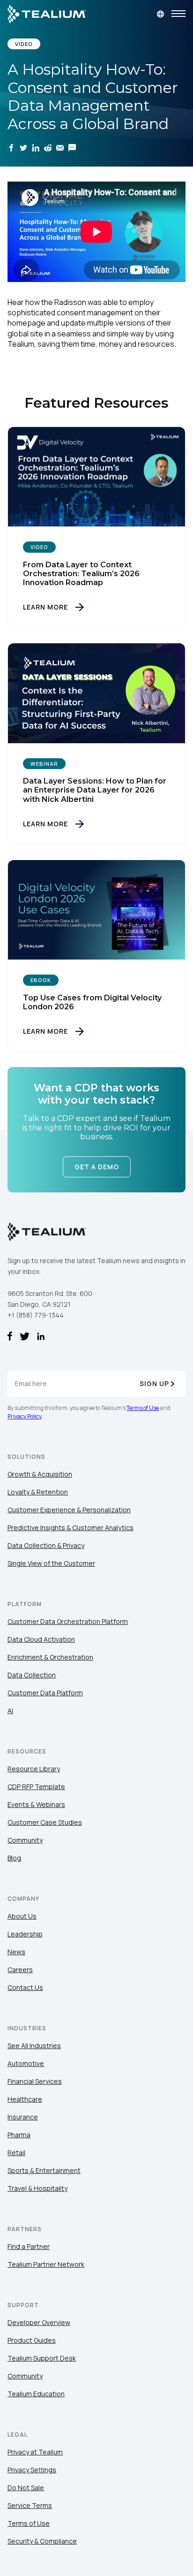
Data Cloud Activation (41, 1639)
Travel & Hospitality (37, 2188)
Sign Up (154, 1383)
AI (10, 1711)
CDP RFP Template (36, 1787)
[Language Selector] (160, 14)
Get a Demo (97, 1167)
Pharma (19, 2135)
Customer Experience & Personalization (69, 1510)
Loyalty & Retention (38, 1492)
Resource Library (34, 1769)
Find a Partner (29, 2246)
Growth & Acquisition (40, 1474)
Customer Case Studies (45, 1822)
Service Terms (30, 2505)
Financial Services (35, 2081)
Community (25, 1840)
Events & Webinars (36, 1804)
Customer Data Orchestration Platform (68, 1621)
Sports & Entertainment (44, 2170)
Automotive (26, 2063)
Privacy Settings (32, 2470)
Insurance (23, 2117)
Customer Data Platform (45, 1693)
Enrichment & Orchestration (50, 1657)
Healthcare (25, 2099)
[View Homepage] (47, 14)
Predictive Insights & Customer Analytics (71, 1528)
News (16, 1952)
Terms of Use (143, 1408)
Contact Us (25, 1987)
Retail (16, 2153)
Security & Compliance (42, 2541)
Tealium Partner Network (46, 2264)
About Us (22, 1916)
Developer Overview (39, 2322)
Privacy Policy (24, 1416)
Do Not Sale (26, 2488)
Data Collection (32, 1675)
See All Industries (34, 2046)
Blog (14, 1858)
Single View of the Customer (51, 1563)
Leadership (25, 1934)
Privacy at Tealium (35, 2452)
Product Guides (32, 2340)
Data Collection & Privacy (46, 1545)
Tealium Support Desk (42, 2358)
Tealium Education (36, 2394)
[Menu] (178, 14)
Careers (20, 1970)
